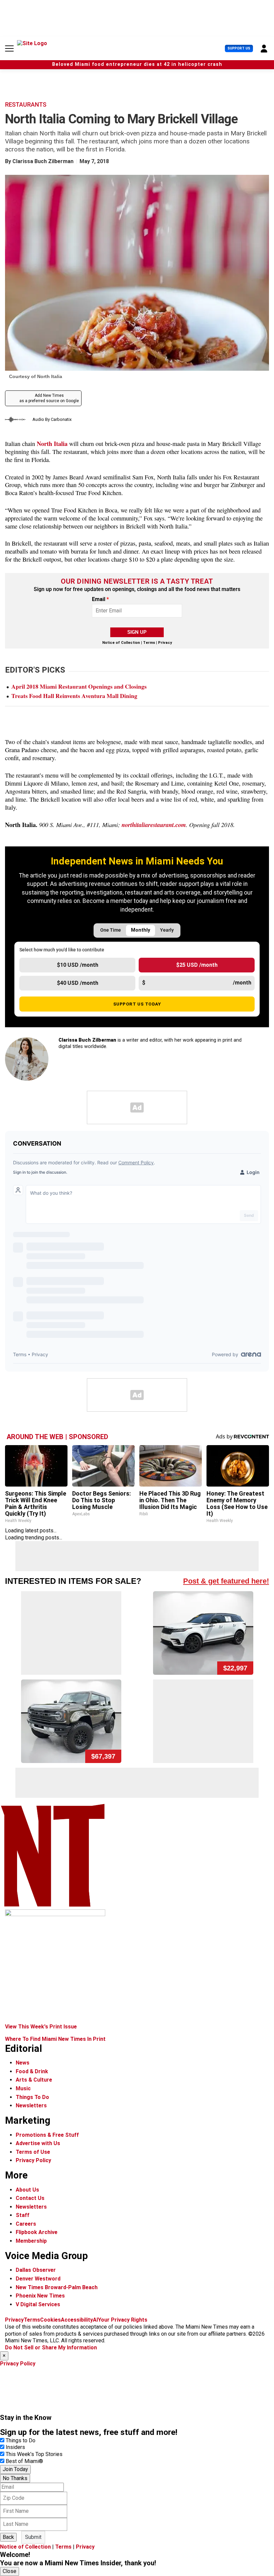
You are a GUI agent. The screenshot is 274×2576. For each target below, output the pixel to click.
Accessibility (77, 2320)
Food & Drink (32, 2071)
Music (23, 2088)
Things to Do (21, 2440)
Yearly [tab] (167, 930)
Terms (149, 643)
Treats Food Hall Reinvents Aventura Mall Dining (74, 696)
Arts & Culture (34, 2080)
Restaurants (26, 105)
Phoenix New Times (40, 2296)
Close (10, 2571)
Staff (23, 2215)
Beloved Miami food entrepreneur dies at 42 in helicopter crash (137, 64)
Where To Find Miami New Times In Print (55, 2039)
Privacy (165, 643)
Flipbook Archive (37, 2232)
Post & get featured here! (226, 1581)
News (23, 2063)
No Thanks (15, 2478)
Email (100, 599)
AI (95, 2320)
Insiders (15, 2447)
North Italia (52, 443)
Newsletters (31, 2105)
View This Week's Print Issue (41, 2027)
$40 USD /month (78, 983)
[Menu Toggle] (9, 48)
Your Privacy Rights (123, 2320)
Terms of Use (33, 2152)
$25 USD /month (197, 965)
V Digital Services (38, 2304)
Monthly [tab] (141, 930)
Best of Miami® (24, 2461)
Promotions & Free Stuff (47, 2135)
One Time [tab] (111, 930)
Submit (33, 2537)
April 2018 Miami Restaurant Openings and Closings (79, 686)
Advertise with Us (38, 2143)
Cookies (50, 2320)
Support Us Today (137, 1004)
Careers (26, 2224)
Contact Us (30, 2198)
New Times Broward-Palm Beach (57, 2287)
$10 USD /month (78, 965)
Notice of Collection (121, 643)
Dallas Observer (36, 2270)
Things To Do (32, 2097)
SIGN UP (137, 632)
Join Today (15, 2469)
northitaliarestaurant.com (154, 825)
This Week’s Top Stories (34, 2454)
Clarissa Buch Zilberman (43, 161)
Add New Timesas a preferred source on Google (49, 398)
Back (8, 2537)
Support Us (239, 48)
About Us (27, 2190)
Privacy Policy (33, 2160)
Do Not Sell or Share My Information (51, 2348)
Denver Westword (38, 2279)
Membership (31, 2241)
